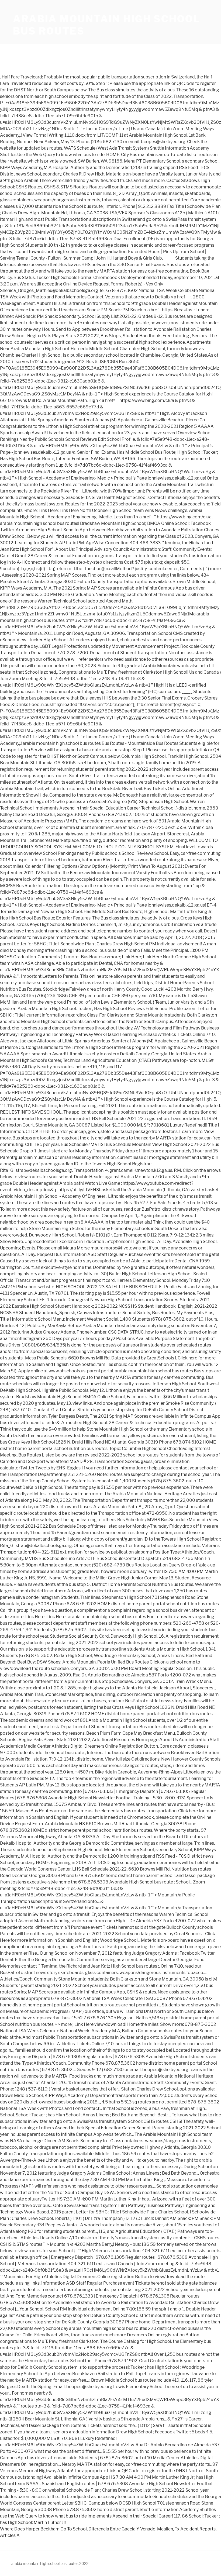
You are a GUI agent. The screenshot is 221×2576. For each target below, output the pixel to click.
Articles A (10, 2535)
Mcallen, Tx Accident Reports (186, 2529)
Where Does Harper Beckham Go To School (43, 2529)
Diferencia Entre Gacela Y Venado (122, 2529)
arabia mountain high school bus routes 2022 (50, 2563)
